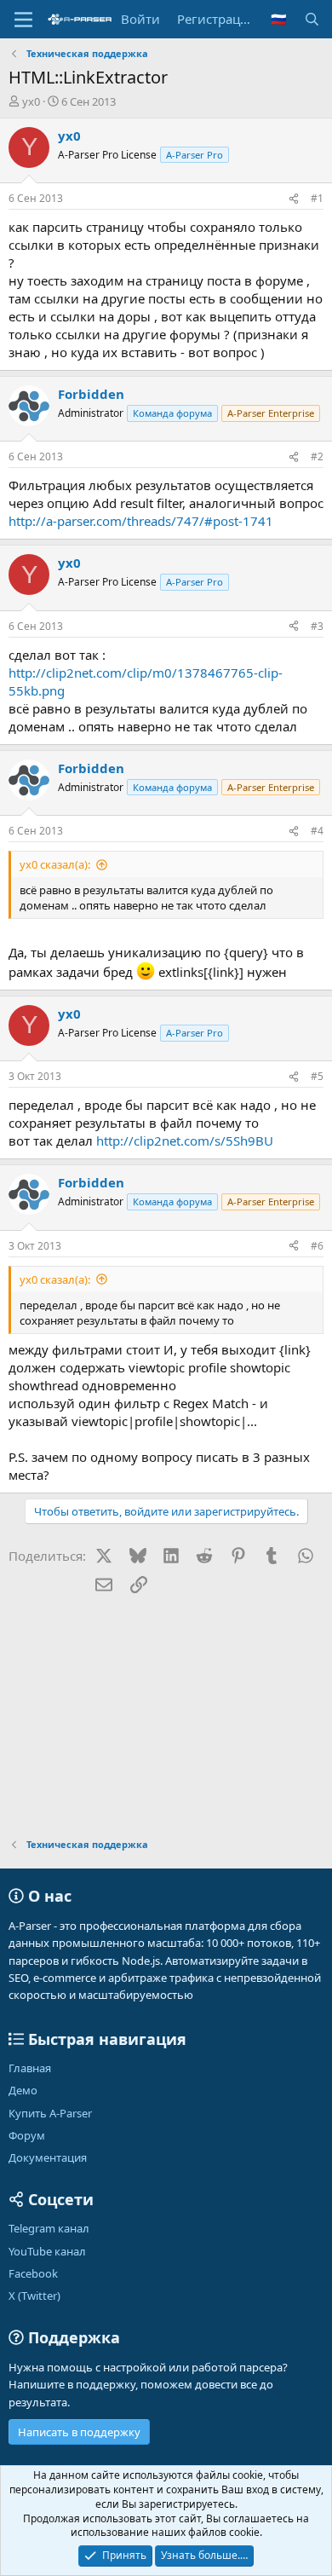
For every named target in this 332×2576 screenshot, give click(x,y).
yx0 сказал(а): (55, 864)
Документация (48, 2157)
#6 (317, 1246)
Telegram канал (49, 2228)
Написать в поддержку (79, 2432)
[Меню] (23, 20)
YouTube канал (47, 2251)
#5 (317, 1076)
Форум (27, 2135)
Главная (30, 2068)
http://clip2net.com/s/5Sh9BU (185, 1141)
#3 (317, 626)
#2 (317, 456)
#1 (317, 198)
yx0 (31, 101)
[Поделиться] (294, 199)
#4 (317, 831)
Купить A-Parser (50, 2113)
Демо (23, 2090)
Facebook (33, 2273)
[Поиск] (312, 19)
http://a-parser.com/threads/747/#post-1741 (141, 521)
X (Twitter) (34, 2296)
